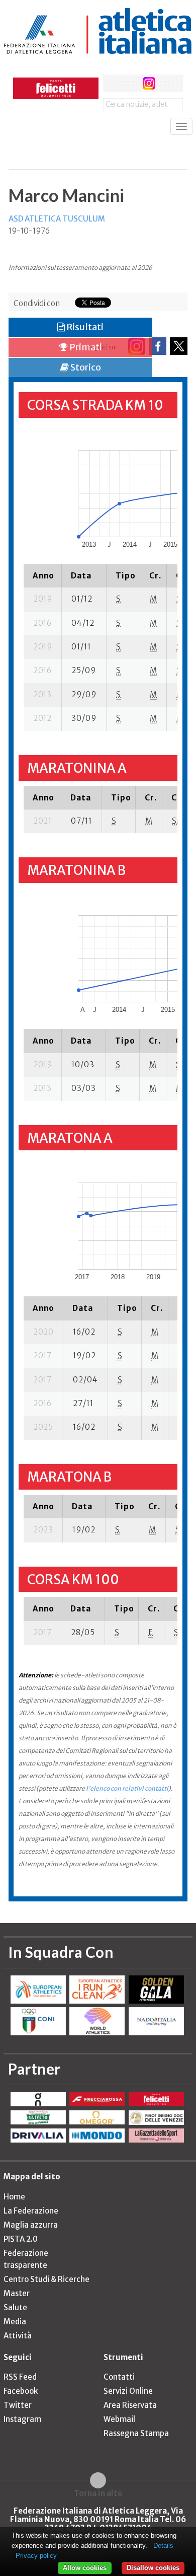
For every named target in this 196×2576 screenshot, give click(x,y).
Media (15, 2322)
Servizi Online (128, 2391)
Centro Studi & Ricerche (46, 2279)
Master (17, 2293)
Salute (15, 2307)
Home (14, 2197)
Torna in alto (98, 2493)
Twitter (18, 2405)
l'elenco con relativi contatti (127, 1788)
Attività (18, 2336)
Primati (85, 347)
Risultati (84, 327)
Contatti (119, 2377)
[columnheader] (43, 575)
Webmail (119, 2419)
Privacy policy (36, 2556)
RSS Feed (20, 2377)
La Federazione (31, 2211)
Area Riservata (130, 2405)
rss (168, 83)
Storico (85, 367)
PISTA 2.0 (21, 2239)
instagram (149, 83)
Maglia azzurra (31, 2225)
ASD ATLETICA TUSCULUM (57, 219)
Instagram (22, 2419)
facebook (112, 83)
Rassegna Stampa (136, 2433)
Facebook (21, 2391)
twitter (130, 83)
